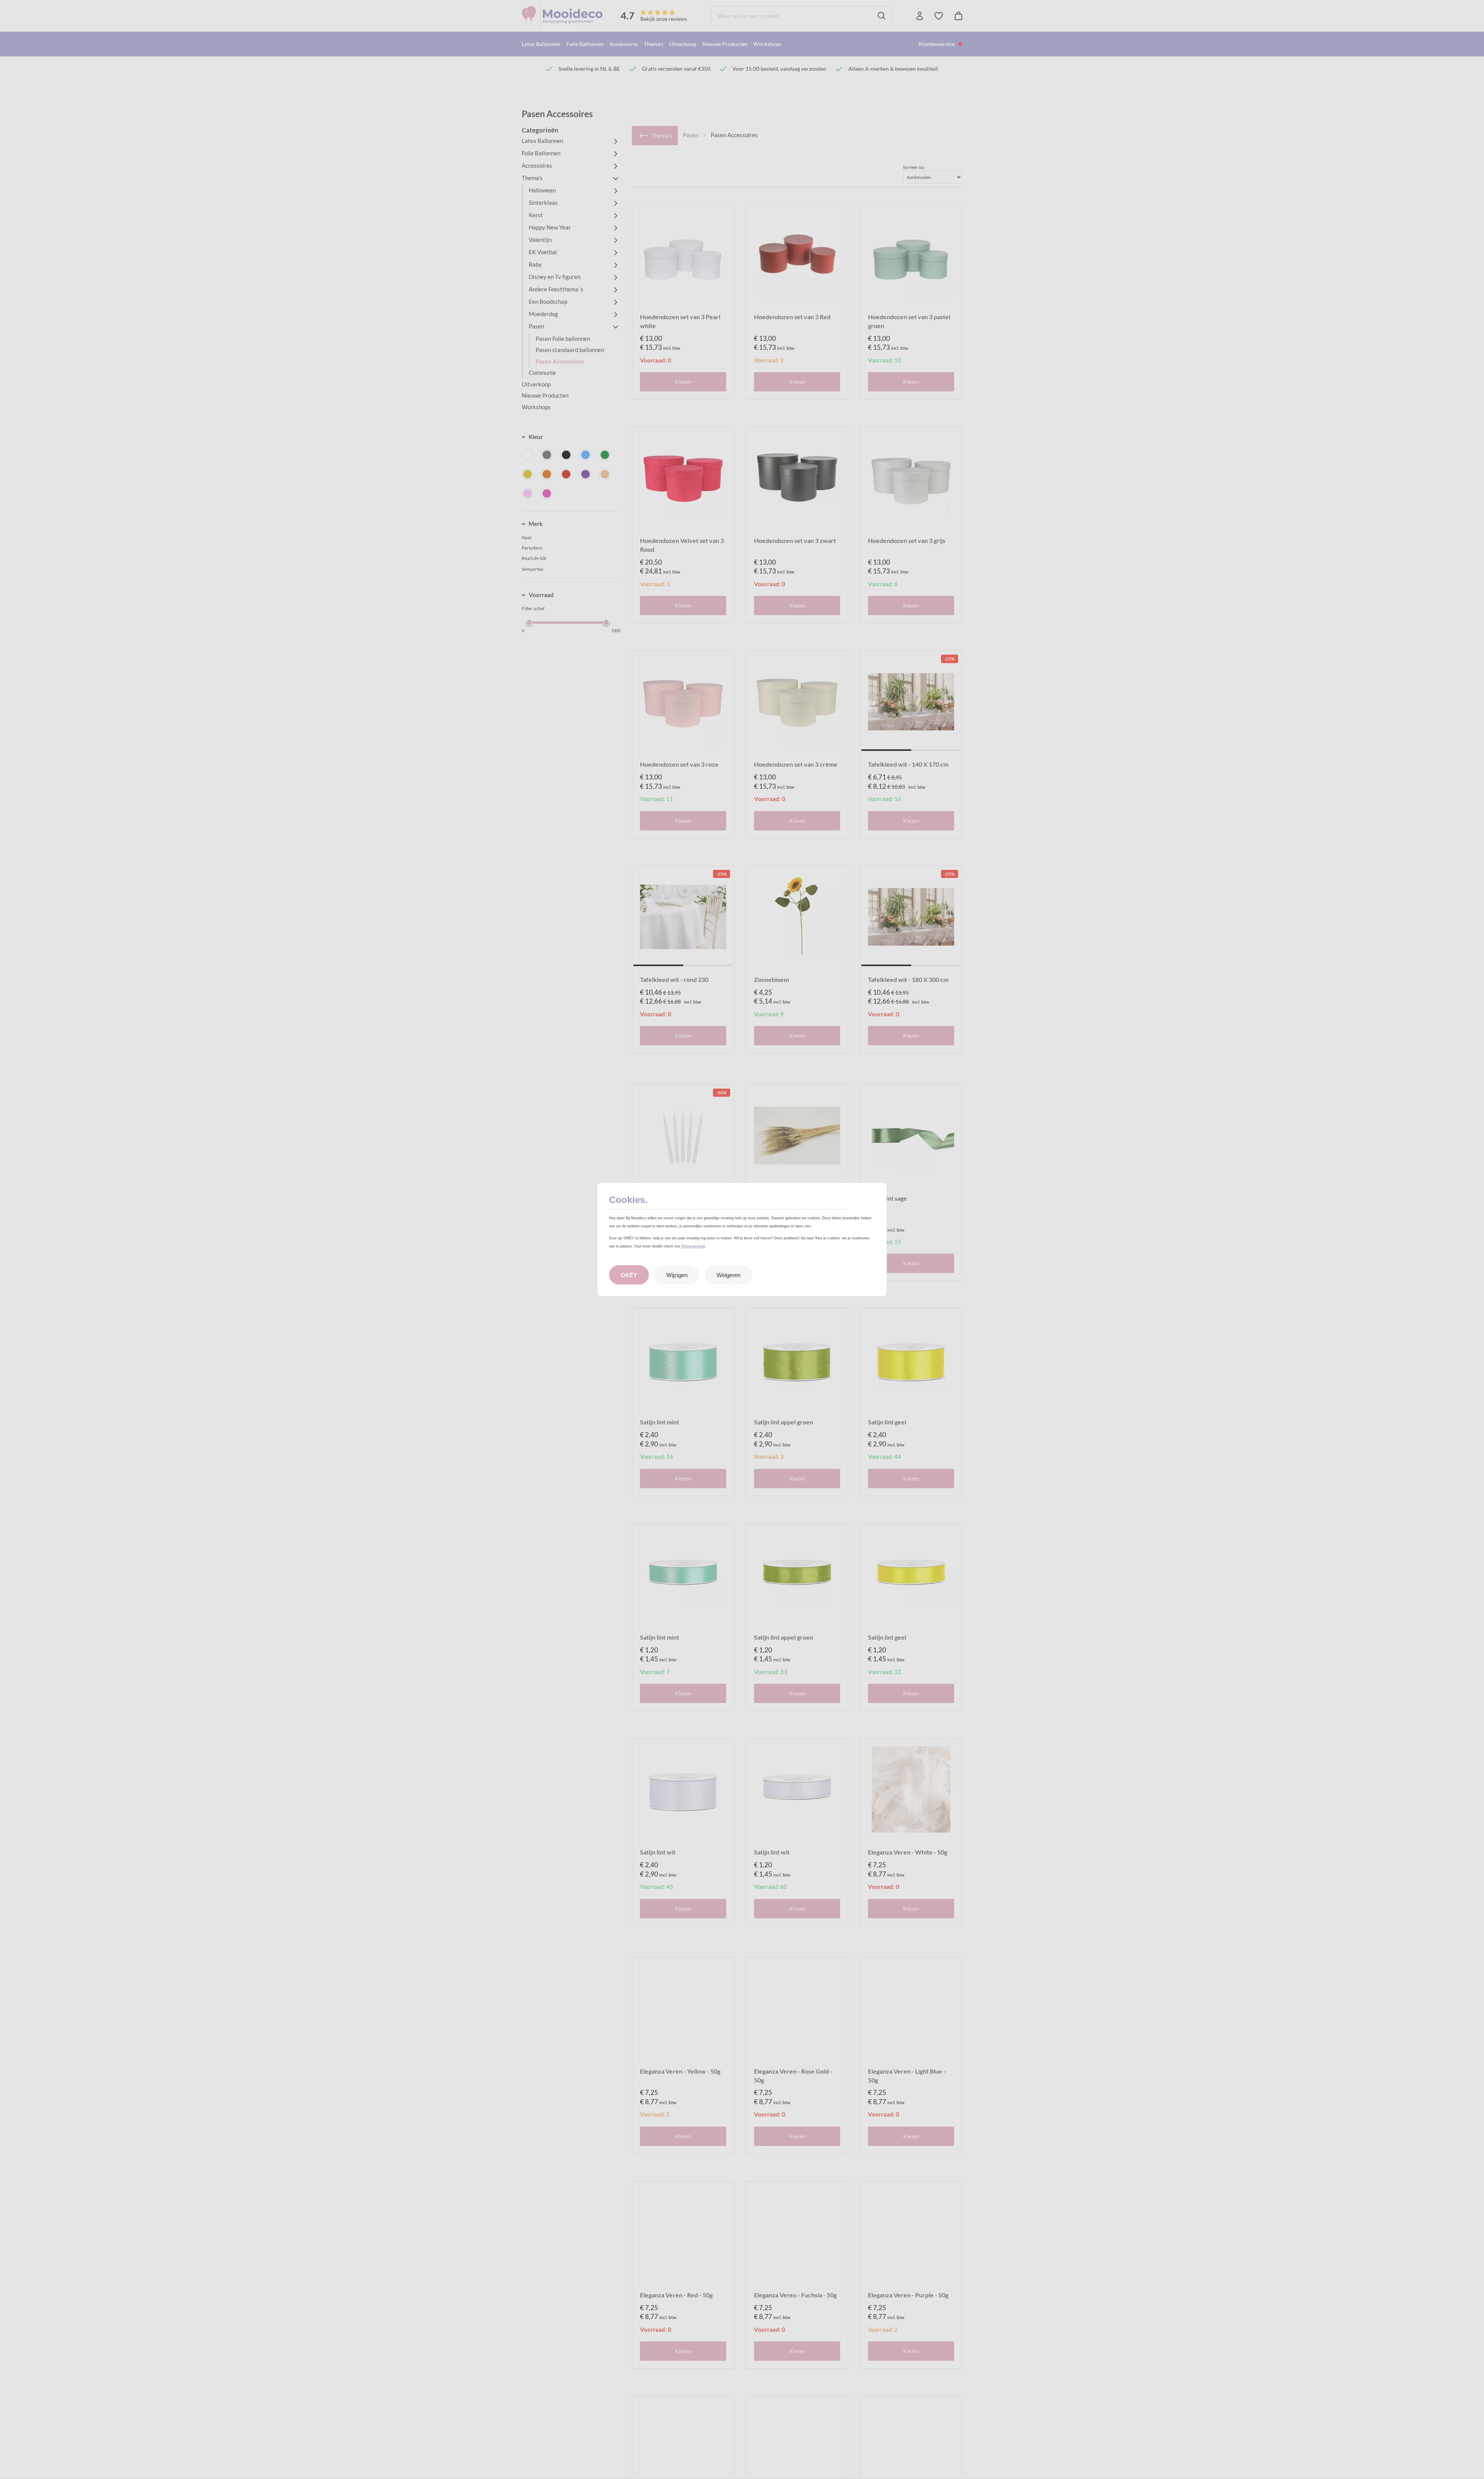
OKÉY (629, 1275)
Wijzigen (677, 1275)
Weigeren (728, 1275)
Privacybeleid (693, 1246)
